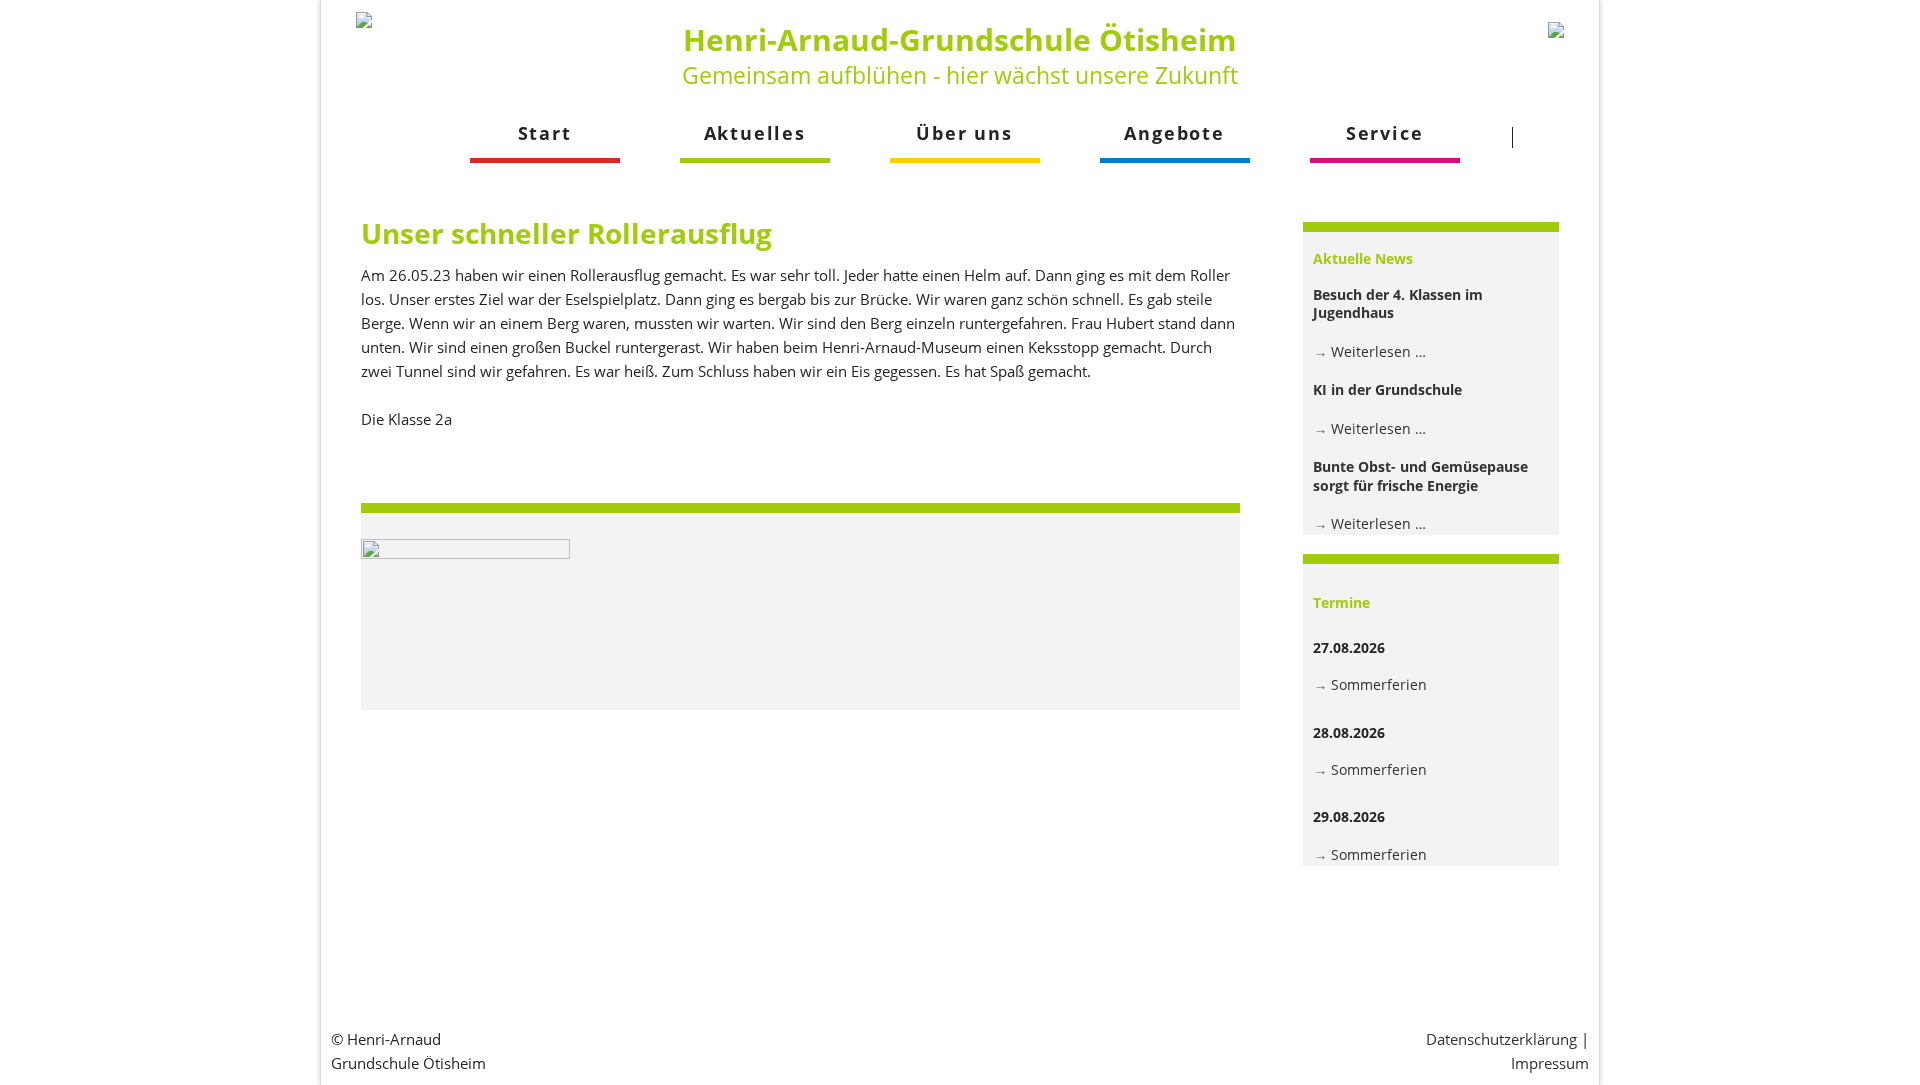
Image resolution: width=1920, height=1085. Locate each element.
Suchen (1550, 137)
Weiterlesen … (1378, 351)
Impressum (1550, 1063)
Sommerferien (1379, 684)
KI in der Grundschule (1387, 389)
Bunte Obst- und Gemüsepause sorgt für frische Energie (1420, 475)
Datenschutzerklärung (1501, 1039)
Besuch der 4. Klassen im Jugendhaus (1398, 303)
